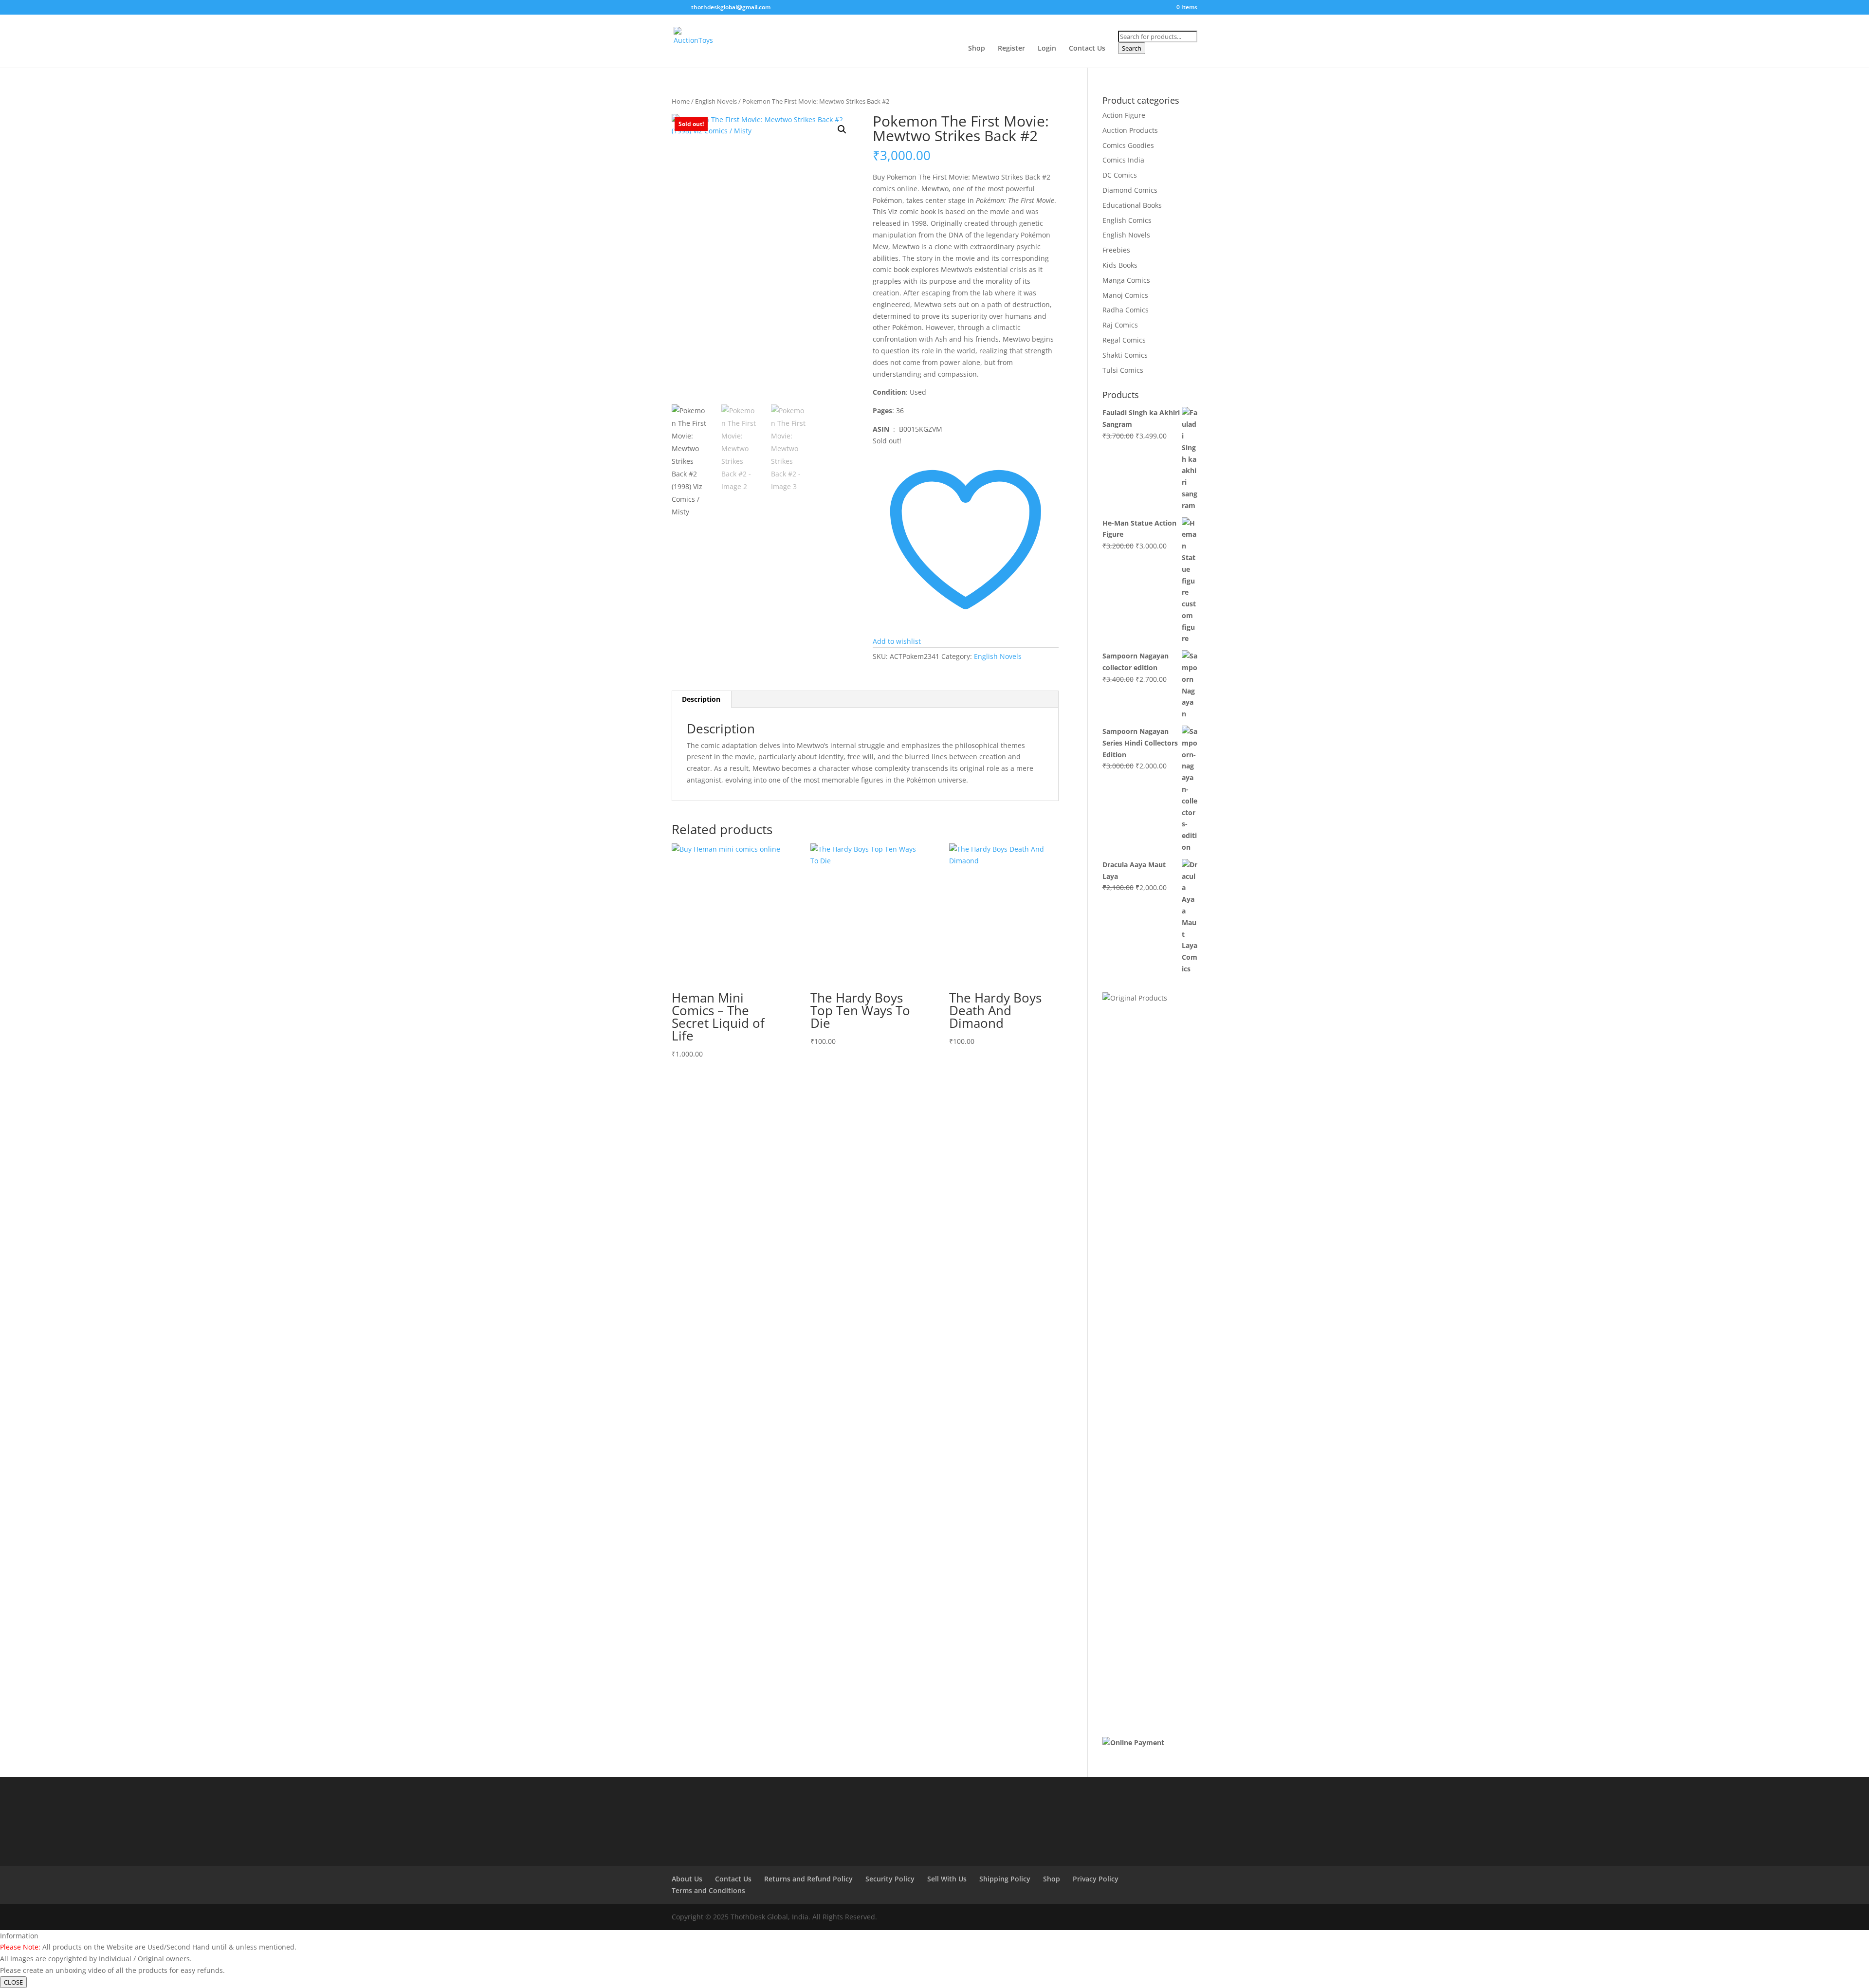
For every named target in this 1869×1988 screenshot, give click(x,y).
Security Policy (890, 1879)
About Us (687, 1879)
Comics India (1123, 160)
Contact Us (1087, 49)
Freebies (1116, 250)
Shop (977, 49)
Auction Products (1130, 130)
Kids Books (1120, 265)
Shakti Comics (1125, 355)
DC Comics (1120, 175)
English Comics (1127, 220)
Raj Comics (1120, 325)
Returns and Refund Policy (808, 1879)
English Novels (716, 101)
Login (1047, 49)
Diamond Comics (1130, 190)
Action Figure (1124, 115)
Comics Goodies (1128, 145)
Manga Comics (1126, 280)
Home (681, 101)
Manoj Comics (1125, 295)
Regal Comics (1124, 340)
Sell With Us (947, 1879)
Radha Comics (1126, 310)
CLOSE (13, 1982)
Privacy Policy (1096, 1879)
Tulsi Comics (1123, 370)
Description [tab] (701, 699)
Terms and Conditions (708, 1890)
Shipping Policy (1005, 1879)
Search (1132, 48)
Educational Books (1132, 205)
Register (1011, 49)
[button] (842, 129)
